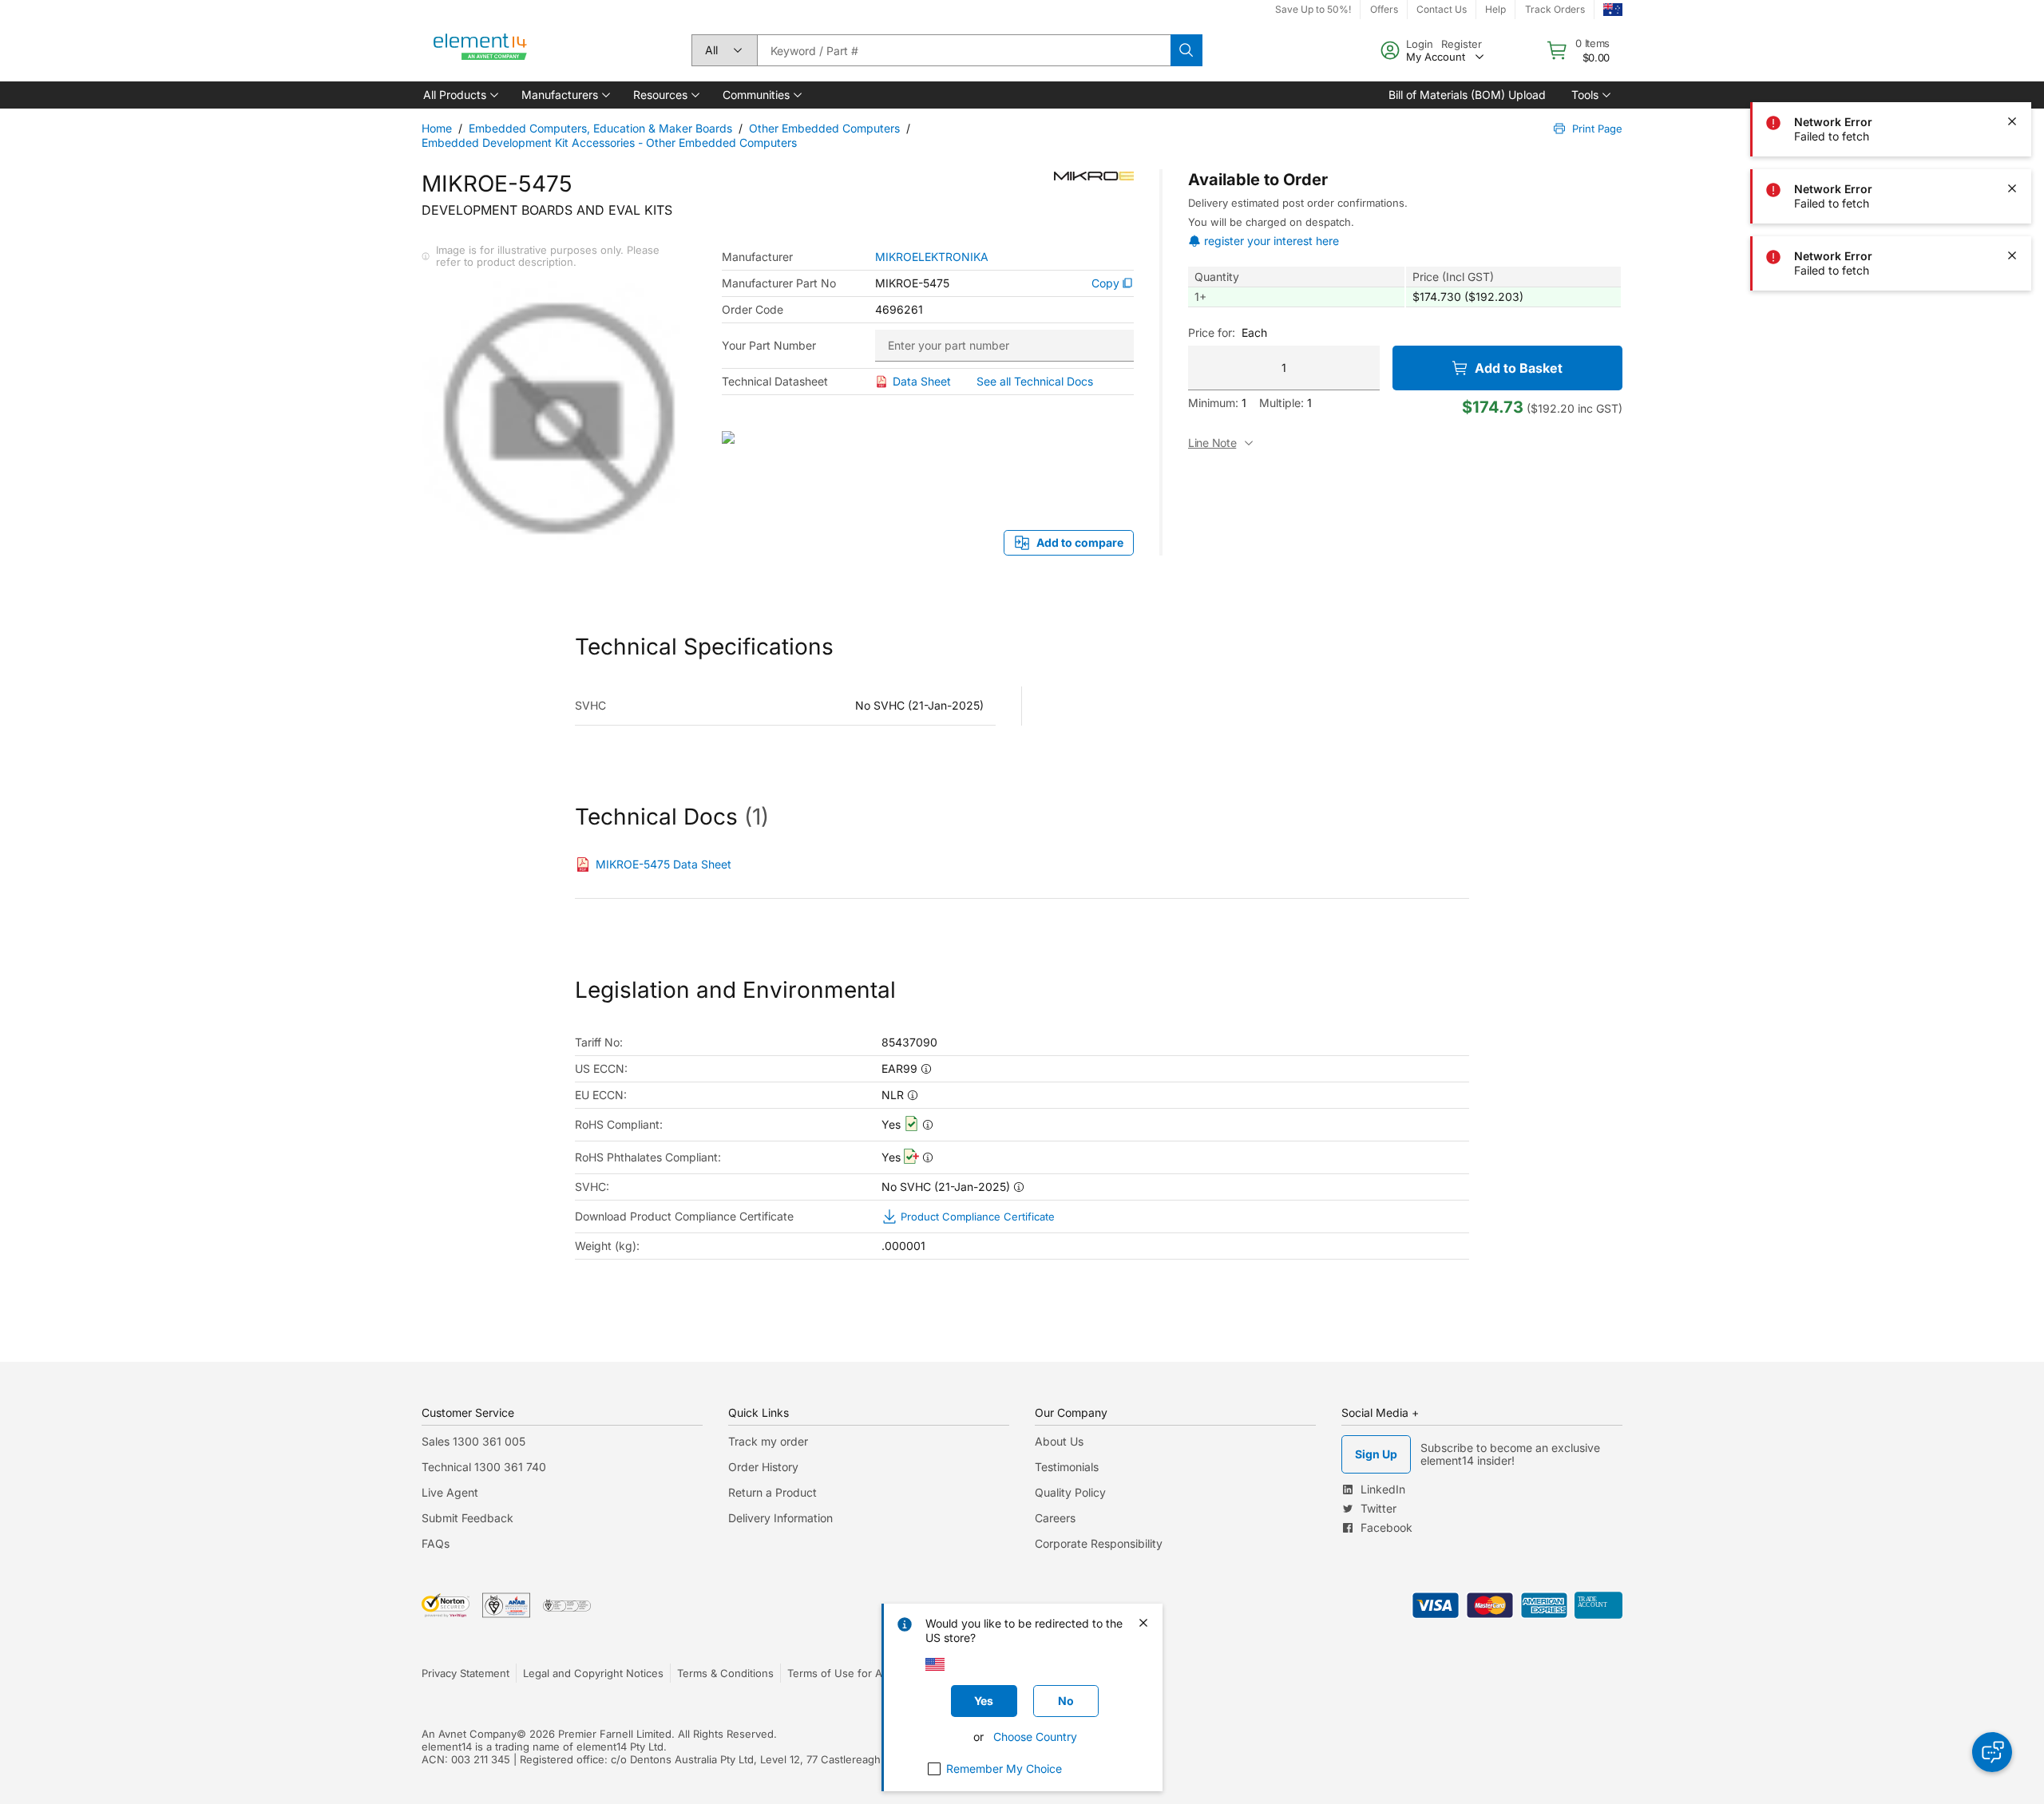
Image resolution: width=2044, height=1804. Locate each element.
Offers (1384, 9)
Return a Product (772, 1492)
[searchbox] (964, 50)
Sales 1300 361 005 (473, 1441)
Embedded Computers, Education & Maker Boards (600, 128)
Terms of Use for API (839, 1673)
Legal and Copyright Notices (593, 1673)
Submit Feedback (467, 1518)
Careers (1055, 1518)
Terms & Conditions (725, 1673)
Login (1420, 44)
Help (1495, 9)
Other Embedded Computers (824, 128)
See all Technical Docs (1035, 381)
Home (437, 128)
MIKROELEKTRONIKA (932, 257)
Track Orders (1555, 9)
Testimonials (1067, 1467)
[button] (460, 95)
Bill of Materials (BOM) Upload (1467, 95)
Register (1462, 44)
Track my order (768, 1441)
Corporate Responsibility (1099, 1543)
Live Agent (450, 1492)
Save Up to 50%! (1313, 9)
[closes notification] (2012, 54)
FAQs (436, 1543)
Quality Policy (1070, 1492)
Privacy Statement (465, 1673)
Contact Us (1442, 9)
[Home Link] (481, 50)
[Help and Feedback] (1992, 1752)
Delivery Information (780, 1518)
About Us (1059, 1441)
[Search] (1186, 50)
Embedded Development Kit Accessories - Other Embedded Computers (609, 142)
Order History (763, 1467)
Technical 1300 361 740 (484, 1467)
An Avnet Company (469, 1734)
